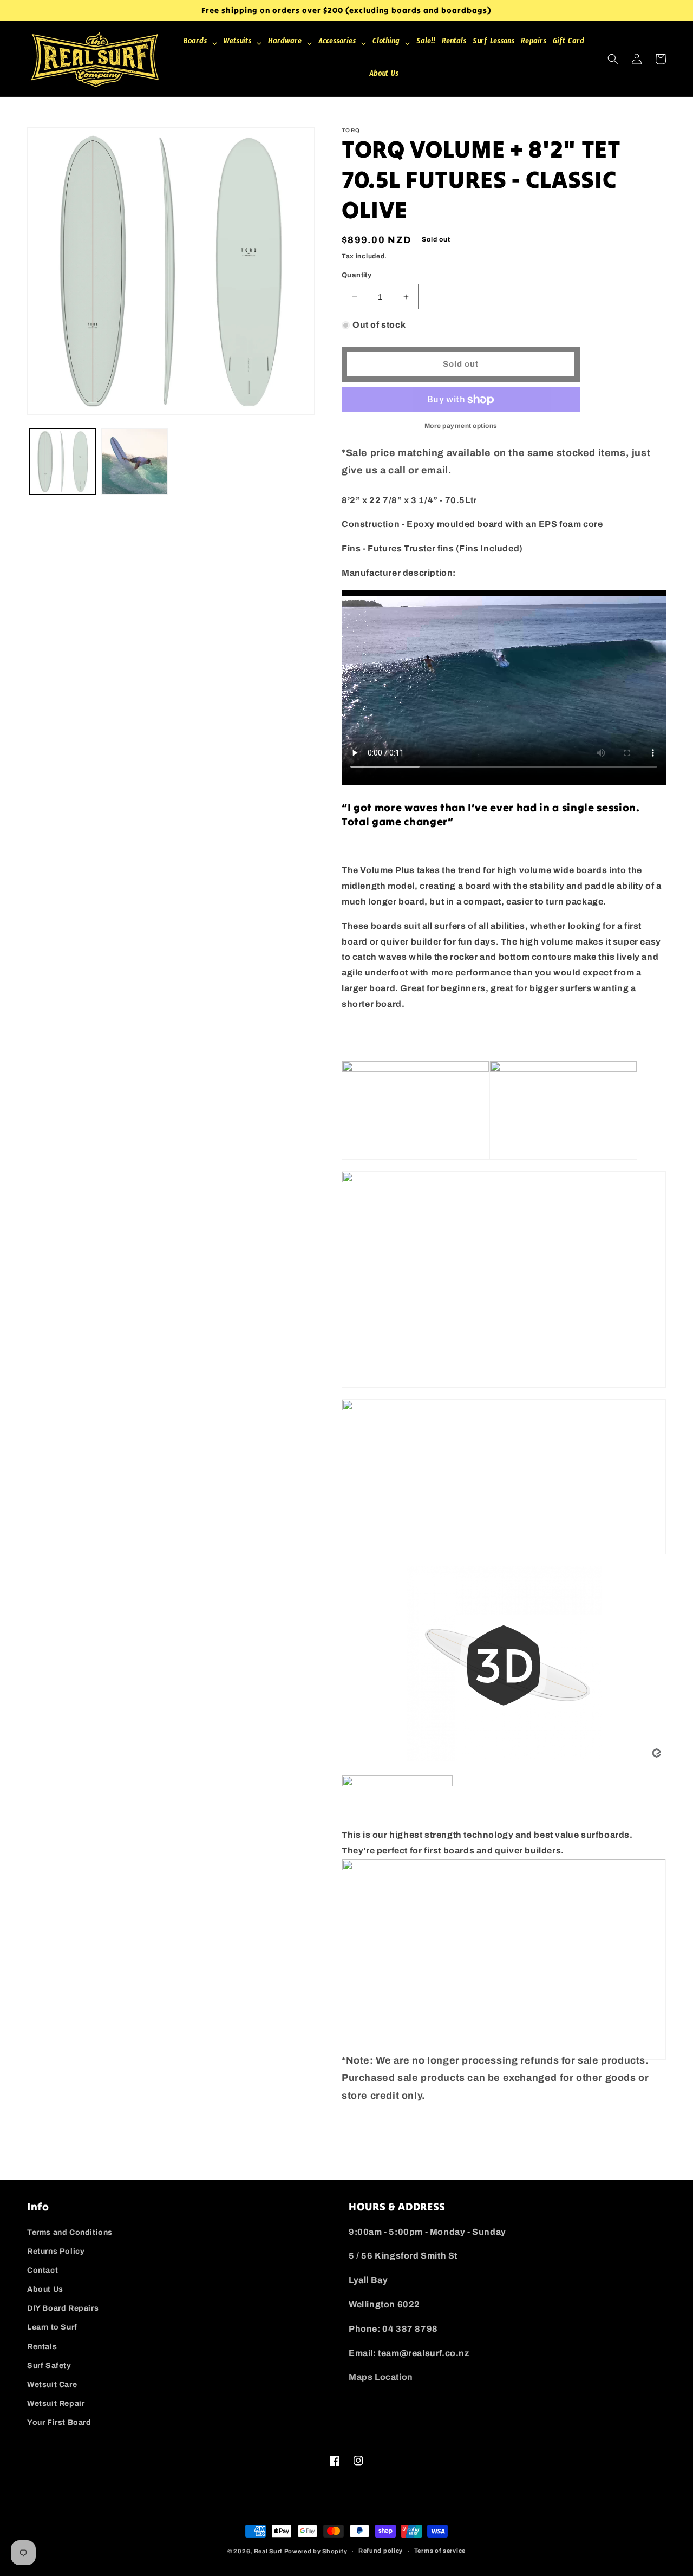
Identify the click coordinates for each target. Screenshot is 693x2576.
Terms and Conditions (70, 2232)
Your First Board (59, 2422)
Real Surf (268, 2551)
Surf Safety (49, 2366)
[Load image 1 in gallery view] (63, 461)
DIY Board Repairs (63, 2308)
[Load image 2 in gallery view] (134, 461)
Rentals (42, 2347)
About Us (45, 2289)
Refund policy (381, 2551)
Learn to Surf (52, 2327)
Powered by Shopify (316, 2551)
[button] (613, 59)
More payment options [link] (461, 426)
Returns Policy (56, 2251)
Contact (43, 2270)
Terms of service (440, 2551)
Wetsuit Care (52, 2385)
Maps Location (381, 2377)
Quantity (357, 275)
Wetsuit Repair (56, 2403)
